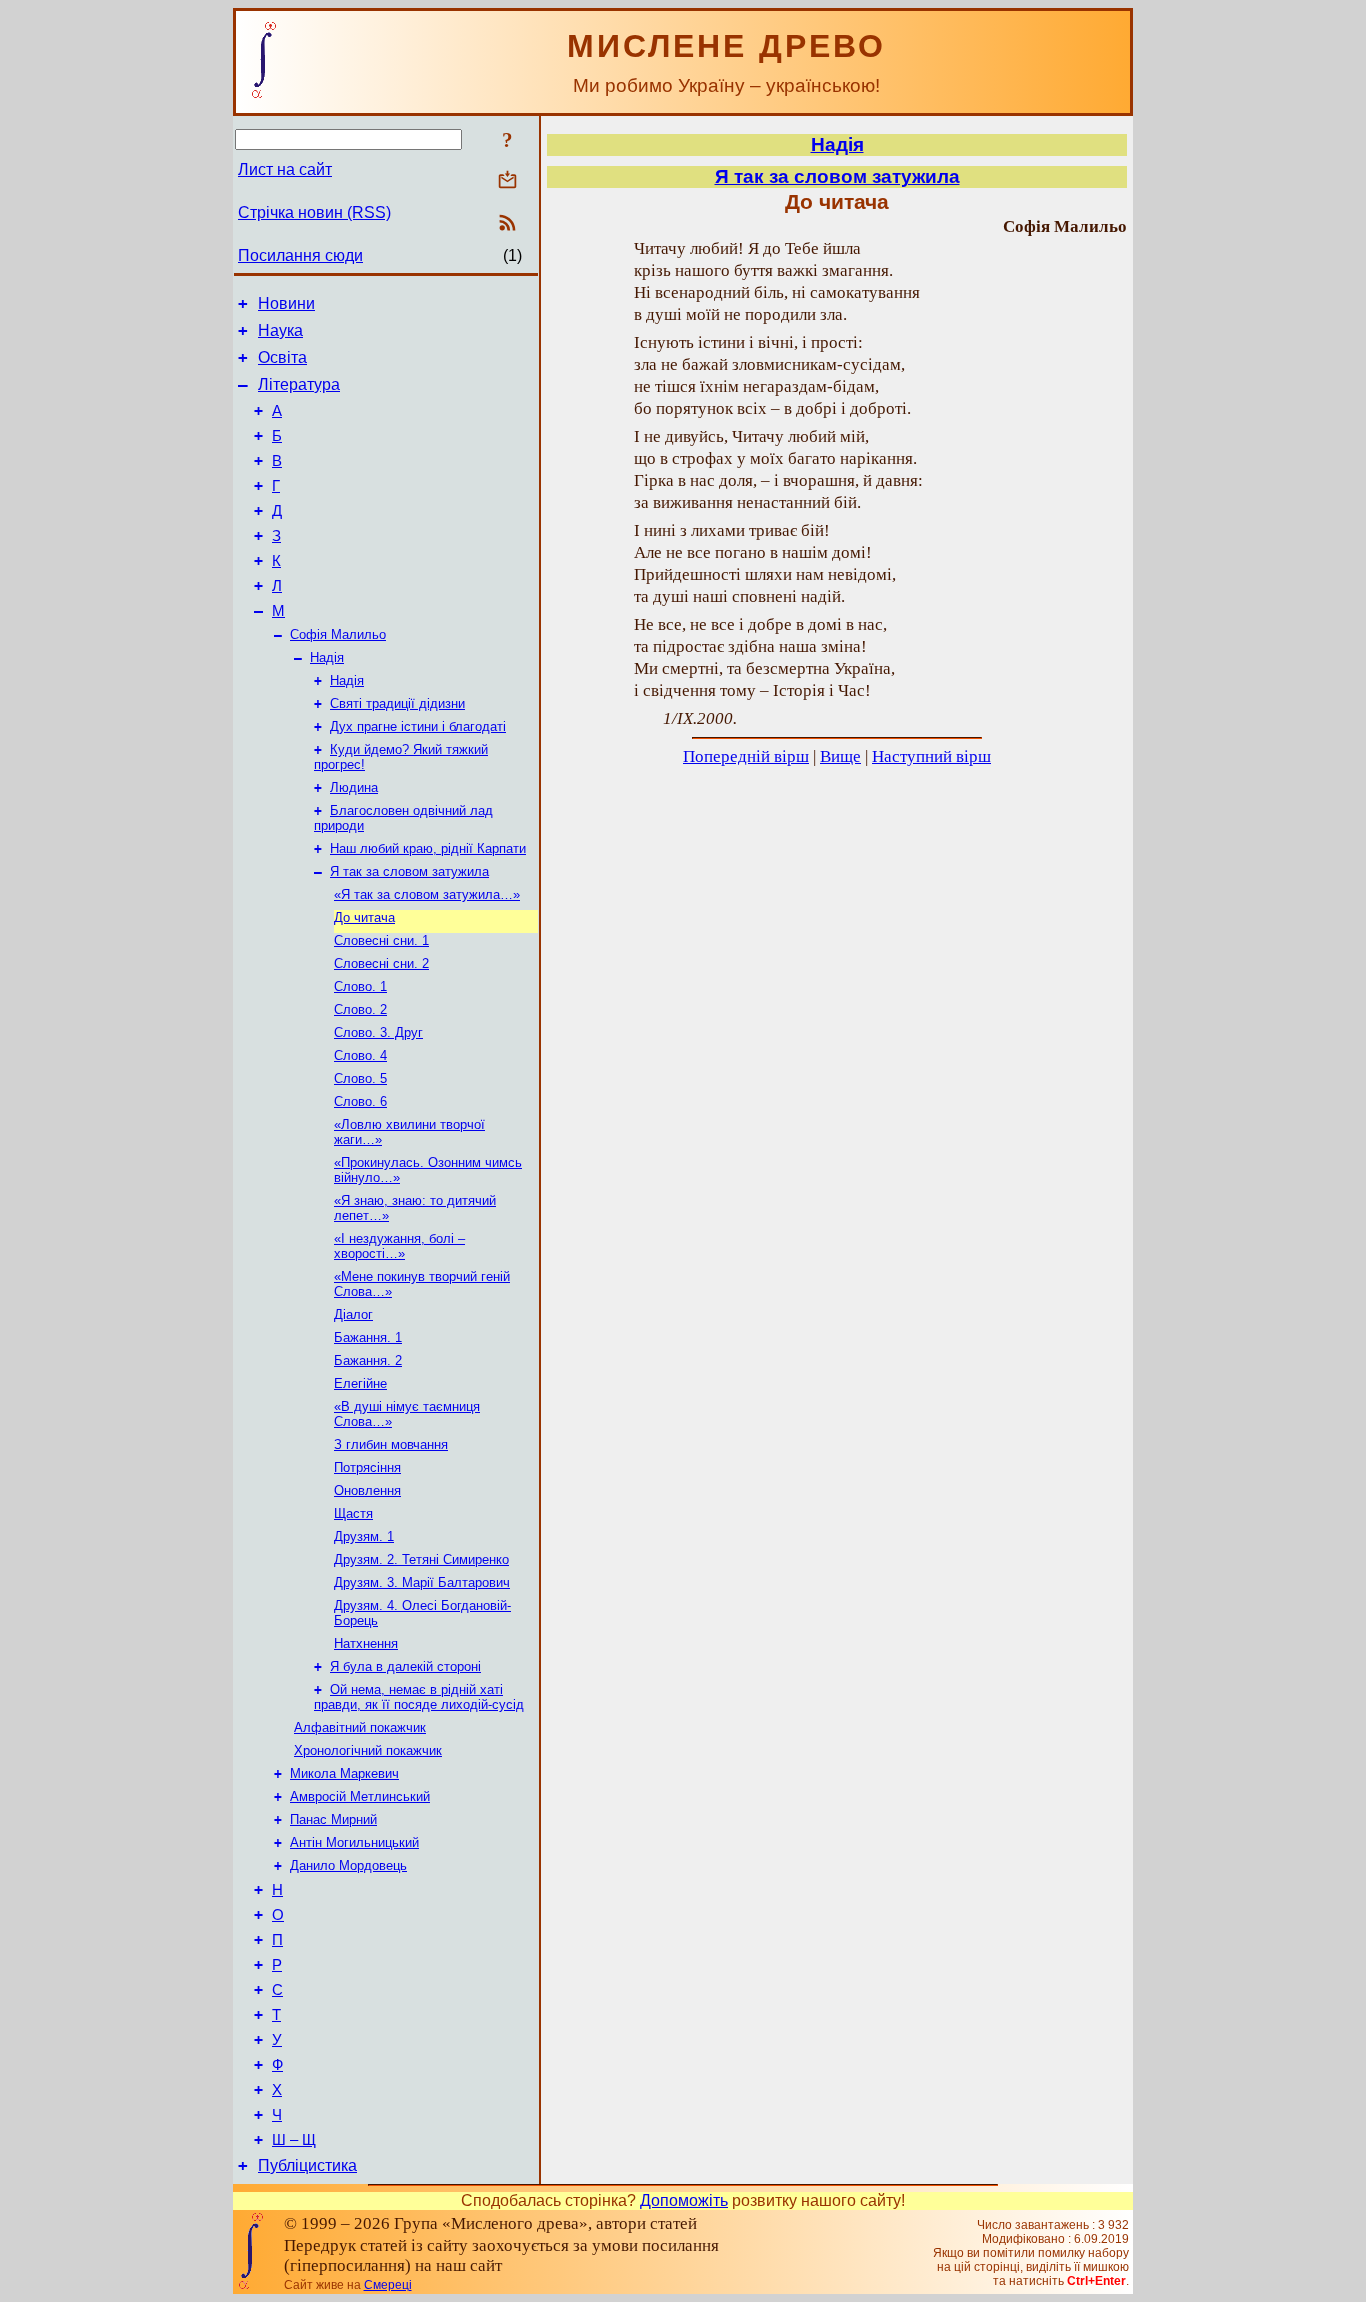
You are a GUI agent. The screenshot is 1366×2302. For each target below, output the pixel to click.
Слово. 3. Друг (378, 1032)
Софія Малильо (338, 634)
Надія (327, 657)
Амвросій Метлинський (360, 1796)
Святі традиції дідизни (397, 703)
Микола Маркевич (344, 1773)
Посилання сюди (300, 255)
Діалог (353, 1314)
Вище (840, 756)
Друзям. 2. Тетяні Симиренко (421, 1559)
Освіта (282, 357)
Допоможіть (684, 2200)
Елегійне (360, 1383)
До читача (364, 917)
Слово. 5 (360, 1078)
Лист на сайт (285, 169)
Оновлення (367, 1490)
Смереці (388, 2285)
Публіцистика (307, 2165)
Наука (280, 330)
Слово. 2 (360, 1009)
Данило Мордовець (348, 1865)
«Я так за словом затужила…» (427, 894)
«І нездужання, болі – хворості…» (399, 1246)
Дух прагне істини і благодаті (418, 726)
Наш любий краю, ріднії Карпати (428, 848)
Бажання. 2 (368, 1360)
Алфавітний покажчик (360, 1727)
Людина (354, 787)
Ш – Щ (294, 2140)
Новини (286, 303)
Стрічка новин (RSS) (314, 212)
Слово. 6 (360, 1101)
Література (299, 384)
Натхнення (366, 1643)
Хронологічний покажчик (368, 1750)
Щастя (353, 1513)
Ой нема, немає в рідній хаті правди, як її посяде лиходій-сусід (419, 1697)
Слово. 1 (360, 986)
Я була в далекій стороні (405, 1666)
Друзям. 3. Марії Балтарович (422, 1582)
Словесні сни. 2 (381, 963)
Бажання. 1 (368, 1337)
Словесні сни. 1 (381, 940)
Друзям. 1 (364, 1536)
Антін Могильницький (354, 1842)
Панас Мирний (333, 1819)
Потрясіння (367, 1467)
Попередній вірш (746, 756)
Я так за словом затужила (409, 871)
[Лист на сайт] (507, 181)
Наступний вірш (931, 756)
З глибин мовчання (391, 1444)
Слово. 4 (360, 1055)
